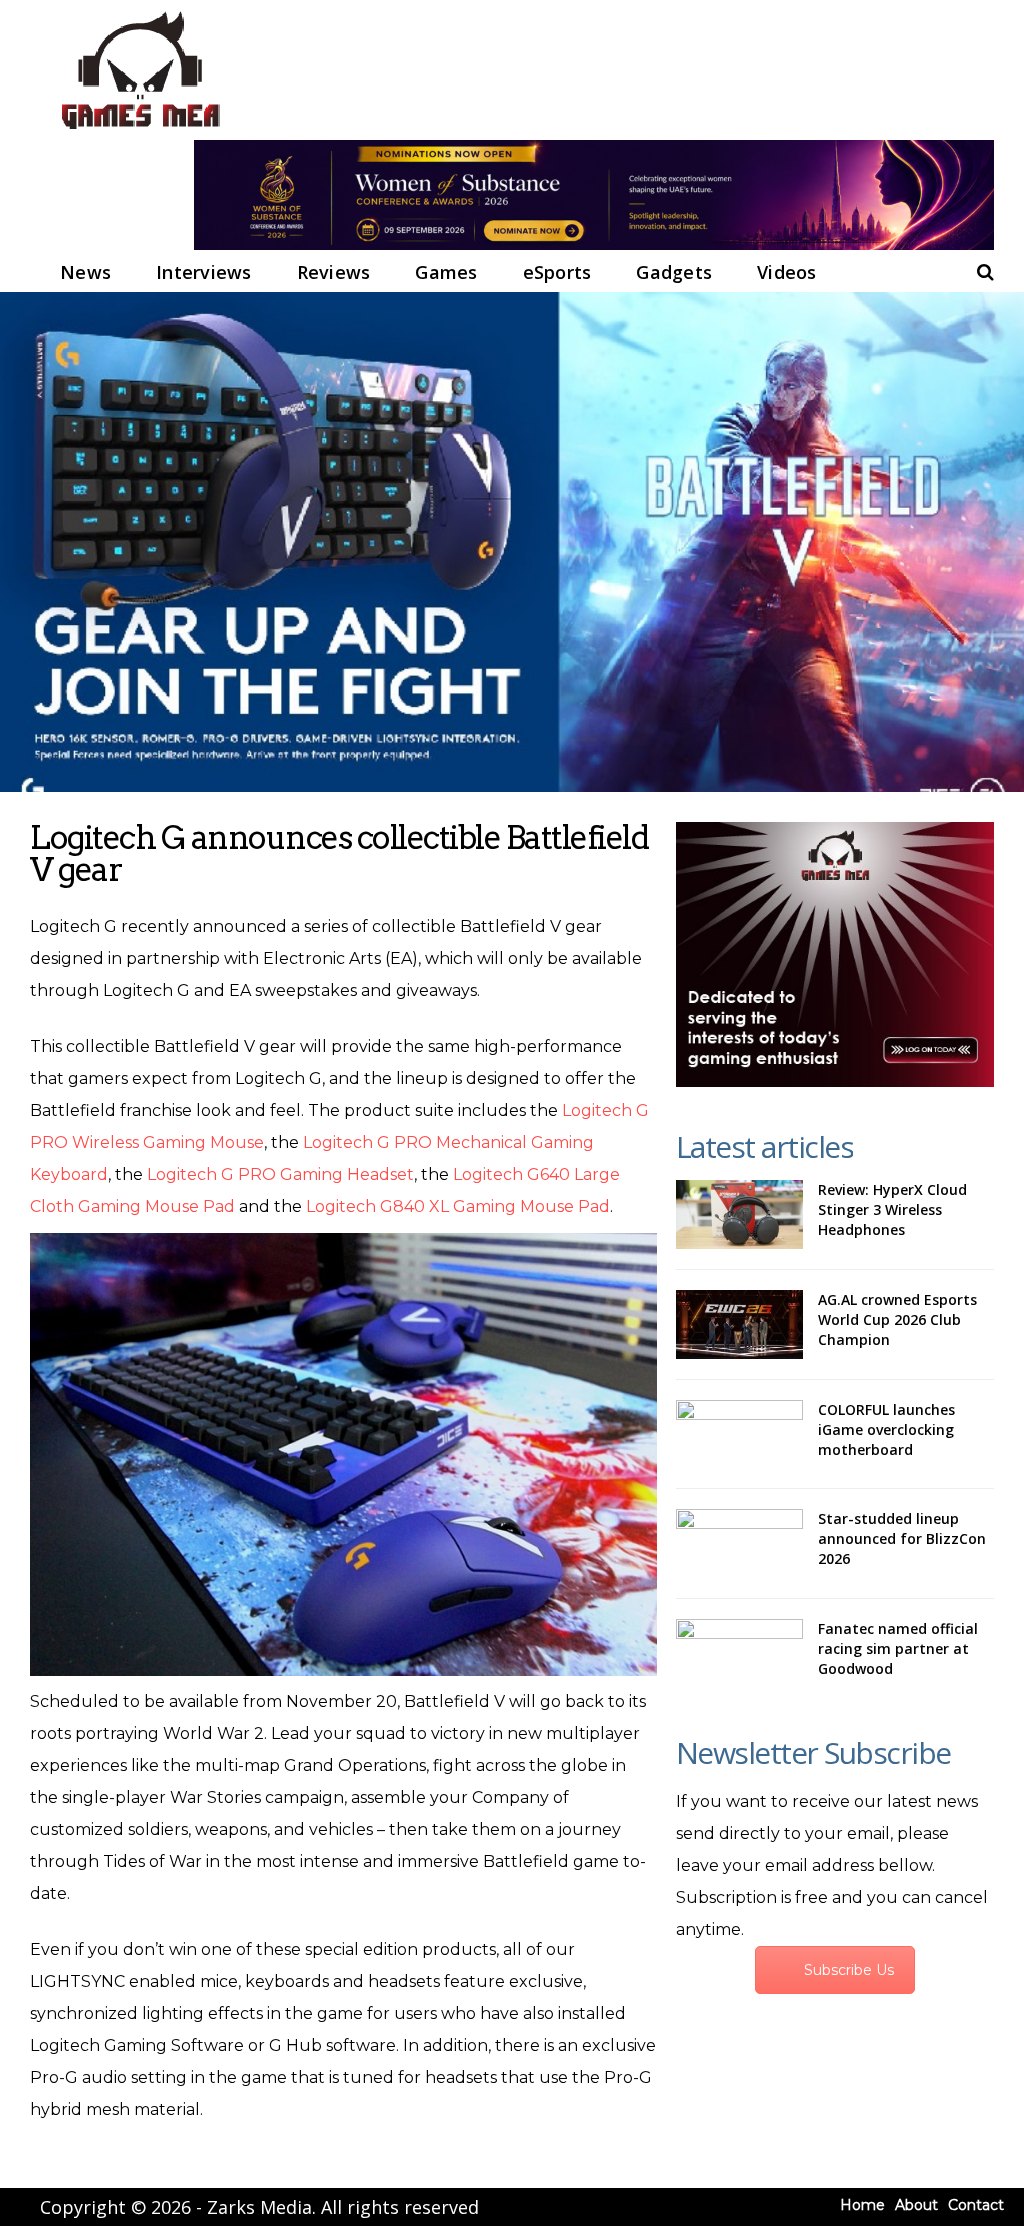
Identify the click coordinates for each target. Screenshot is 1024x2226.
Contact (976, 2205)
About (916, 2205)
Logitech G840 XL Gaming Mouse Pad (458, 1206)
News (85, 272)
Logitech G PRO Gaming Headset (280, 1174)
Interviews (204, 272)
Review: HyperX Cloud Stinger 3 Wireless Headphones (892, 1209)
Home (862, 2205)
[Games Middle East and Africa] (140, 130)
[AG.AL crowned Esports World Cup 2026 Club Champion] (739, 1324)
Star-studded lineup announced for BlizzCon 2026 (902, 1538)
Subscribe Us (849, 1970)
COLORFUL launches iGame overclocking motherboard (886, 1429)
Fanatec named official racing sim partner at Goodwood (898, 1648)
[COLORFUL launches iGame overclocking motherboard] (739, 1434)
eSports (557, 272)
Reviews (334, 272)
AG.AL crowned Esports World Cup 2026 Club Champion (897, 1319)
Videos (787, 272)
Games (446, 272)
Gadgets (674, 272)
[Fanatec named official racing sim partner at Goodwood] (739, 1653)
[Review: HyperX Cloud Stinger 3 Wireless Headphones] (739, 1214)
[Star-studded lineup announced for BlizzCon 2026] (739, 1543)
